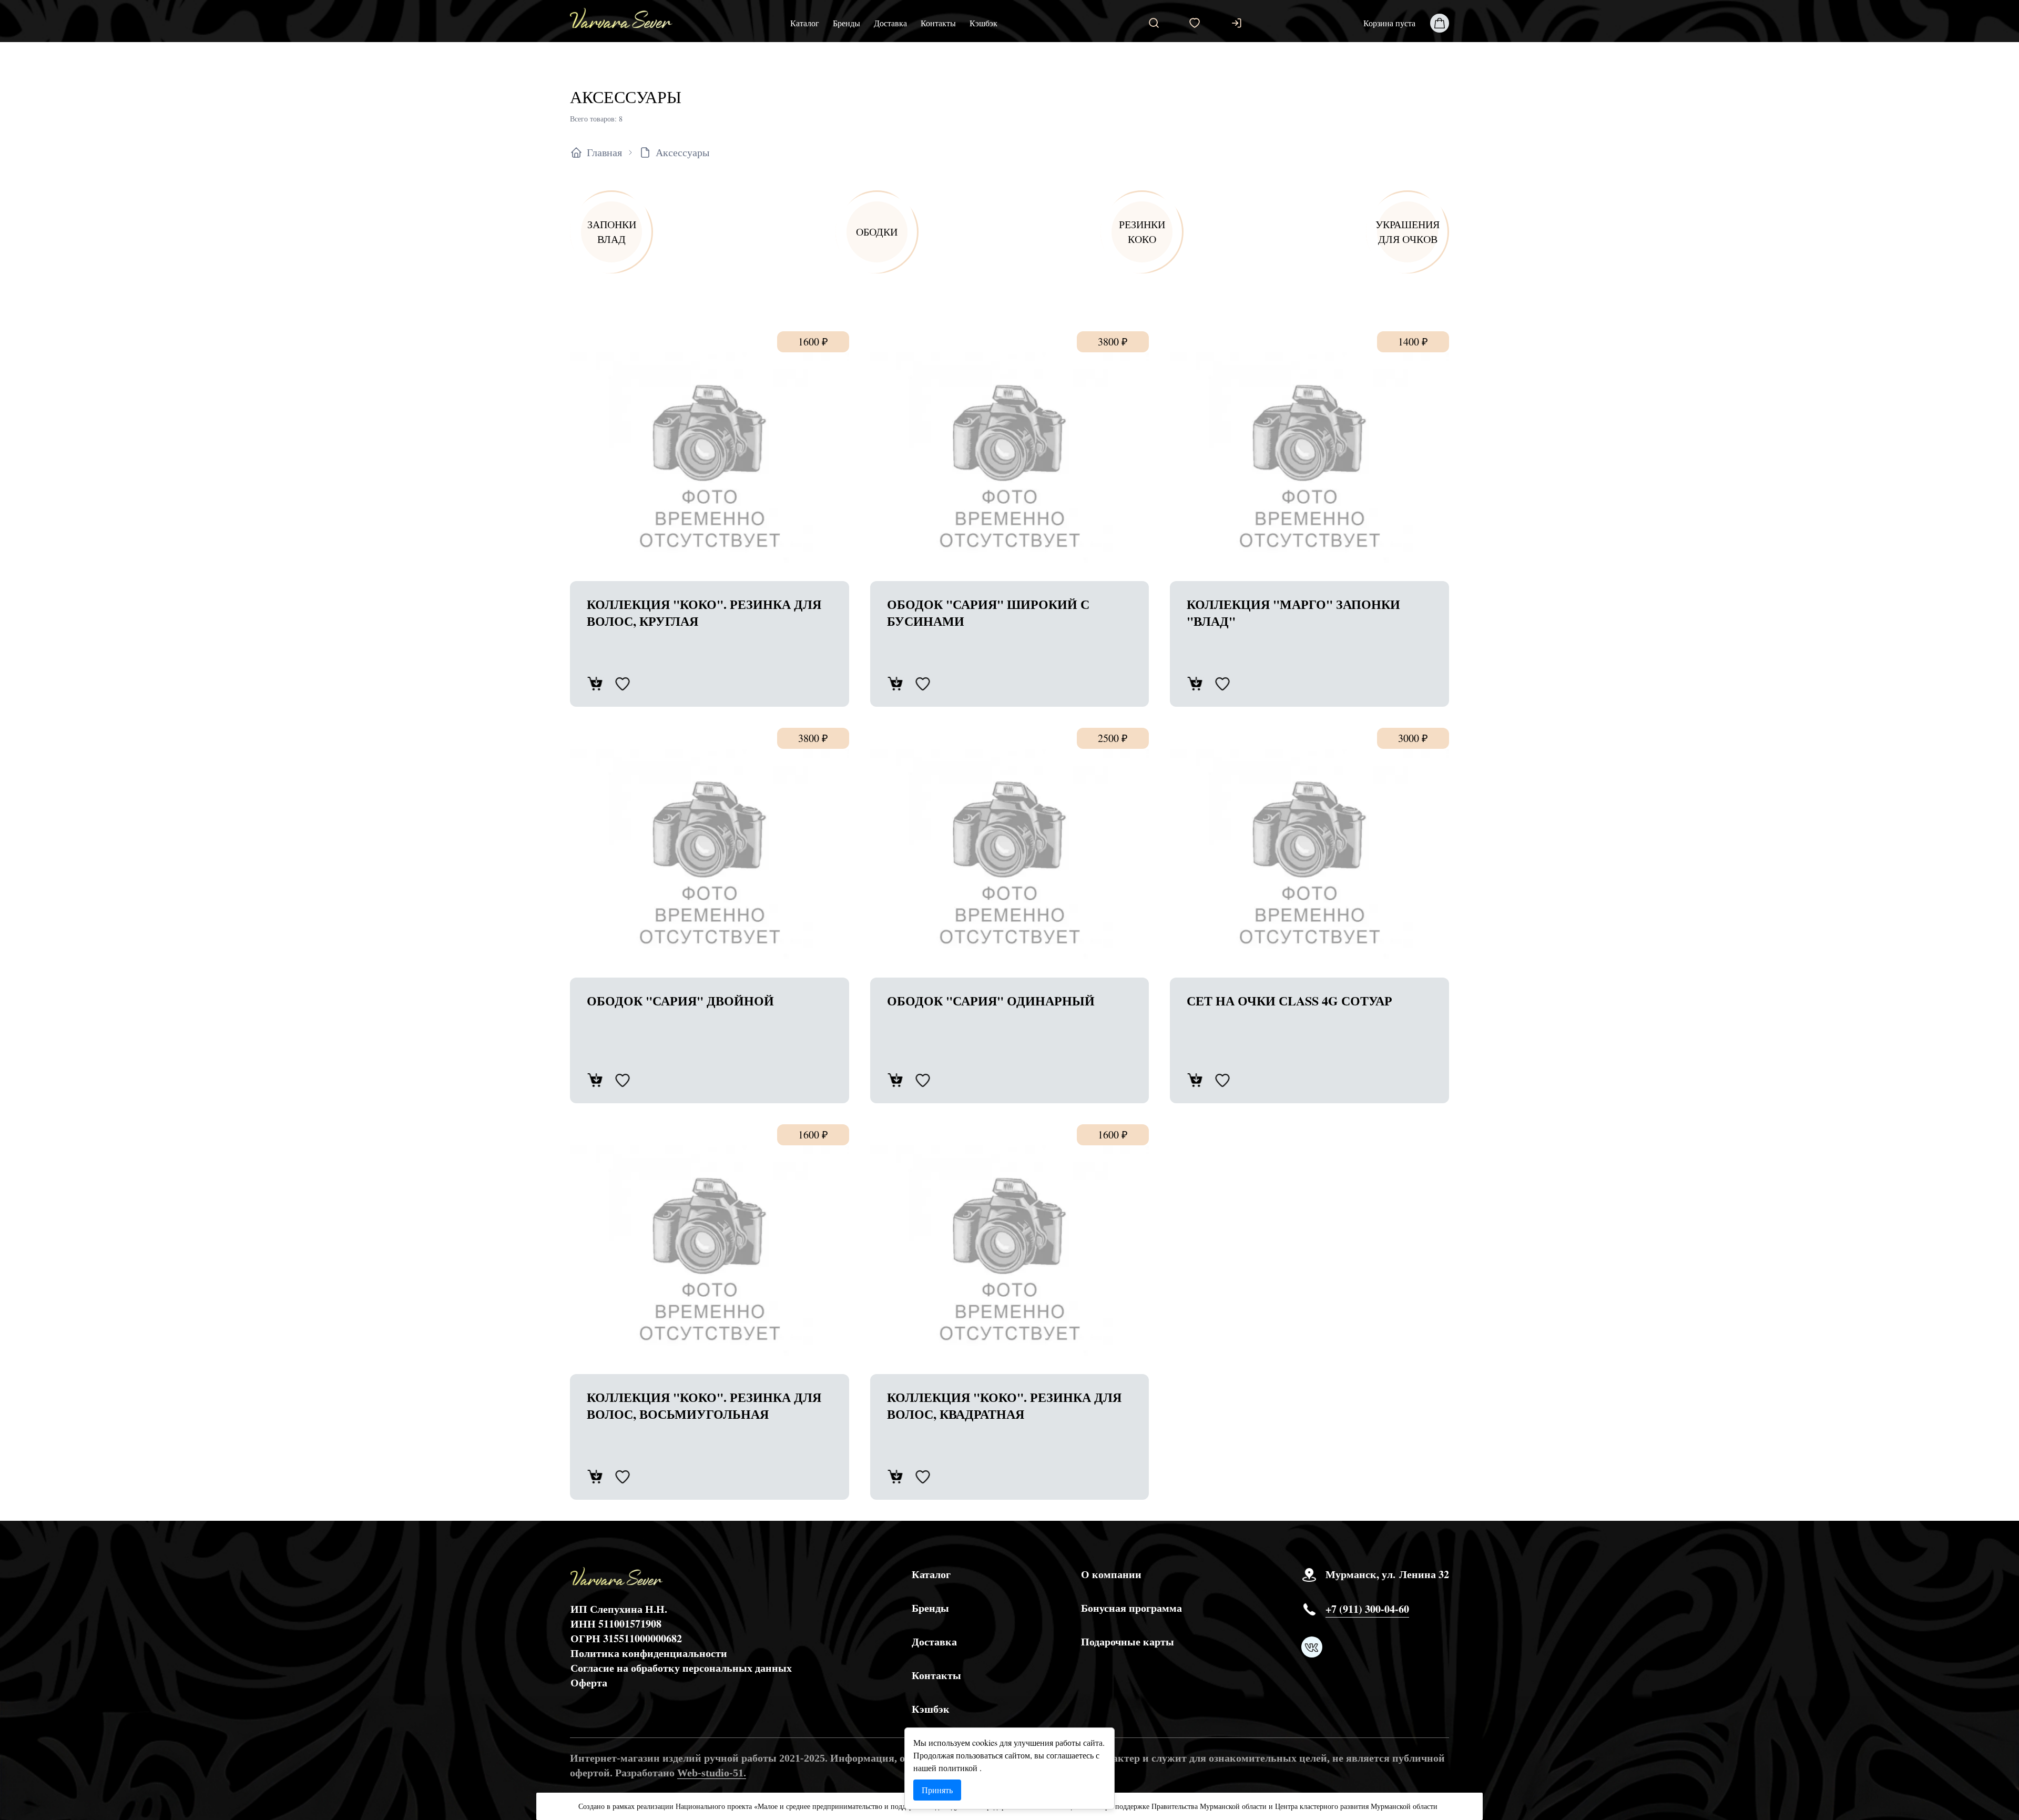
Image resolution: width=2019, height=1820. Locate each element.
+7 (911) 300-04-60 (1367, 1609)
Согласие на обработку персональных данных (681, 1668)
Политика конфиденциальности (649, 1653)
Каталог (805, 23)
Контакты (938, 23)
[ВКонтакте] (1312, 1647)
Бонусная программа (1131, 1608)
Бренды (847, 23)
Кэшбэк (983, 23)
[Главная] (621, 18)
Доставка (890, 23)
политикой (959, 1768)
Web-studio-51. (712, 1773)
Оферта (589, 1682)
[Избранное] (1195, 23)
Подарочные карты (1128, 1642)
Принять (937, 1790)
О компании (1111, 1574)
